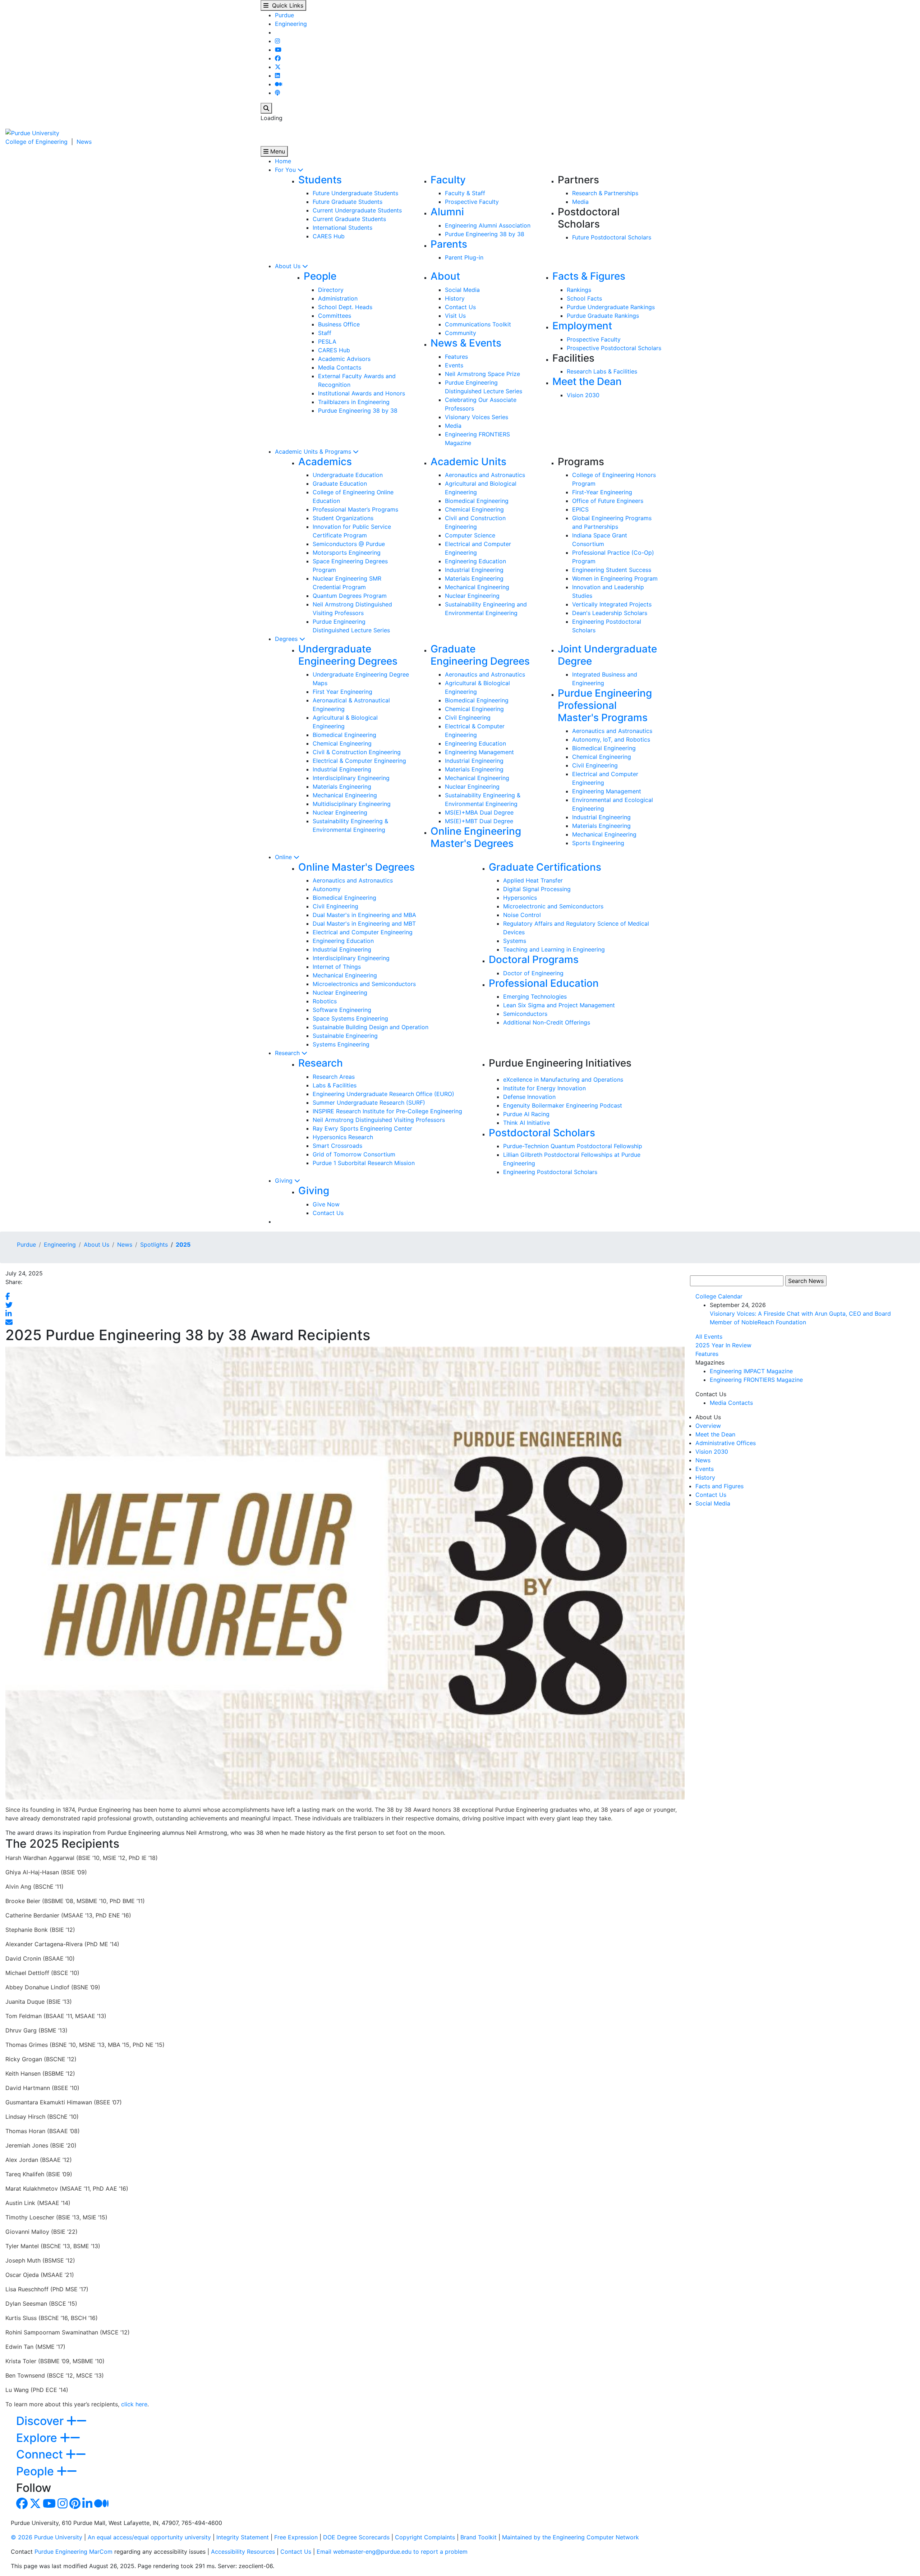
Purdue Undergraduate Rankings (611, 307)
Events (454, 365)
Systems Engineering (341, 1044)
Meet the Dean (587, 381)
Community (461, 333)
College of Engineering (36, 142)
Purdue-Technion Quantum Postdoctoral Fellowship (573, 1146)
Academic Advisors (344, 359)
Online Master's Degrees (356, 867)
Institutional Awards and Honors (362, 393)
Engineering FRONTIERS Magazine (756, 1380)
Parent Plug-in (464, 257)
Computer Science (470, 535)
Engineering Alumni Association (488, 225)
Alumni (447, 212)
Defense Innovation (529, 1097)
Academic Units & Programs (314, 452)
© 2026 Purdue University (47, 2537)
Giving (285, 1181)
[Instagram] (277, 41)
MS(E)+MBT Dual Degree (479, 821)
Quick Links (286, 5)
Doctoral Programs (534, 959)
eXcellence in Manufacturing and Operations (563, 1080)
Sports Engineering (598, 843)
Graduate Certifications (545, 867)
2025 (183, 1245)
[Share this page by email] (9, 1322)
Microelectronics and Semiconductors (364, 984)
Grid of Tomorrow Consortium (354, 1154)
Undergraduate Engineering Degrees (348, 655)
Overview (708, 1426)
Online (284, 857)
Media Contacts (340, 367)
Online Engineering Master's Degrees (476, 837)
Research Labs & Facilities (602, 371)
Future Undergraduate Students (355, 193)
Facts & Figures (589, 276)
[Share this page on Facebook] (8, 1296)
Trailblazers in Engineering (354, 402)
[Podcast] (277, 93)
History (455, 298)
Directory (331, 290)
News (84, 142)
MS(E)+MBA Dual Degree (479, 812)
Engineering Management (479, 752)
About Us (289, 266)
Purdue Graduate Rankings (603, 316)
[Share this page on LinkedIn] (9, 1314)
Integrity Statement (243, 2537)
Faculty (448, 180)
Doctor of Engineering (533, 973)
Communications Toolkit (478, 324)
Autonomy (327, 889)
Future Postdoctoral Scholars (612, 237)
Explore (38, 2438)
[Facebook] (278, 58)
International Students (342, 228)
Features (456, 357)
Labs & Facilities (335, 1085)
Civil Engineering (468, 718)
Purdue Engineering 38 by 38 (485, 234)
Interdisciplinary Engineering (351, 778)
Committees (335, 316)
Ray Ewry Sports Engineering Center (362, 1128)
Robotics (325, 1001)
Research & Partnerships (605, 193)
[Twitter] (278, 67)
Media (580, 202)
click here (134, 2404)
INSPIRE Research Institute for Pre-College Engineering (387, 1111)
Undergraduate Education (348, 475)
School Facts (584, 298)
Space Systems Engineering (350, 1018)
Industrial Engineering (474, 570)
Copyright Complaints (425, 2537)
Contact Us (460, 307)
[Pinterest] (75, 2506)
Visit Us (455, 316)
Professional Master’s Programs (355, 509)
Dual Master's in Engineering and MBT (364, 923)
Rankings (579, 290)
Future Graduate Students (348, 202)
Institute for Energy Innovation (544, 1088)
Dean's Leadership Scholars (610, 613)
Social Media (462, 290)
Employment (582, 326)
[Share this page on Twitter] (9, 1305)
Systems (515, 941)
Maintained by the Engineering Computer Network (571, 2537)
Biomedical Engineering (477, 501)
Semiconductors (525, 1014)
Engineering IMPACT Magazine (751, 1371)
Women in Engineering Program (615, 578)
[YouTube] (278, 50)
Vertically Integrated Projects (612, 604)
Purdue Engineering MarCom (73, 2552)
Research (288, 1053)
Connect (41, 2454)
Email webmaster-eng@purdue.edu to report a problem (392, 2552)
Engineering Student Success (612, 570)
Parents (449, 244)
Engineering (291, 24)
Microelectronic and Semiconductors (553, 906)
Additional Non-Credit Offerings (547, 1022)
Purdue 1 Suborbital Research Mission (364, 1163)
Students (320, 180)
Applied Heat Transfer (533, 880)
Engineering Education (475, 561)
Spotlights (154, 1245)
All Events (709, 1337)
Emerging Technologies (535, 996)
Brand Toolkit (479, 2537)
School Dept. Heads (345, 307)
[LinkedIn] (277, 75)
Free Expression (296, 2537)
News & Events (466, 343)
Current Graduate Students (349, 219)
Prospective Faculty (472, 202)
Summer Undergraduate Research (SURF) (369, 1103)
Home (283, 161)
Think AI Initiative (526, 1123)
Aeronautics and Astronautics (485, 475)
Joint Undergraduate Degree (607, 655)
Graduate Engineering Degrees (480, 655)
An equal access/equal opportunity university (149, 2537)
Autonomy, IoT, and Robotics (611, 739)
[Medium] (279, 84)
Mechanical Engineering (477, 587)
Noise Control (522, 915)
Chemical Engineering (474, 509)
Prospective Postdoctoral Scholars (614, 348)
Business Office (339, 324)
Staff (325, 333)
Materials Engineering (474, 578)
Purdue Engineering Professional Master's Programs (605, 705)
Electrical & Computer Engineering (359, 761)
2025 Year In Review (723, 1345)
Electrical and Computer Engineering (363, 932)
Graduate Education (340, 483)
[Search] (266, 108)
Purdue (284, 15)
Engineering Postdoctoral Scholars (550, 1172)
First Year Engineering (342, 692)
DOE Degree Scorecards (356, 2537)
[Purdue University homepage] (32, 132)
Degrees (287, 639)
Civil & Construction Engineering (357, 752)
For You (286, 170)
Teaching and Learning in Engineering (554, 949)
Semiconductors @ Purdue (349, 544)
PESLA (327, 342)
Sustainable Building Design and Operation (371, 1027)
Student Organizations (343, 518)
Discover (41, 2421)
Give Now (326, 1204)
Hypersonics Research (343, 1137)
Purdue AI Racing (526, 1114)
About (445, 276)
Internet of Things (337, 967)
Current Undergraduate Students (357, 210)
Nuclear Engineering (472, 596)
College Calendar (719, 1296)
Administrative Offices (726, 1443)
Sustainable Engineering (345, 1036)
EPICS (580, 509)
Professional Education (544, 983)
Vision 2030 (583, 395)
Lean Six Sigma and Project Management (559, 1005)
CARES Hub (329, 236)
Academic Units (468, 462)
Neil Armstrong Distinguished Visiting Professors (379, 1120)
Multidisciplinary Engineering (352, 804)
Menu (277, 151)
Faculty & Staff (465, 193)
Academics (325, 462)
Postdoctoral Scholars (542, 1133)
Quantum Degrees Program (350, 596)
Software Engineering (342, 1010)
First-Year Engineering (602, 492)
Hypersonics (520, 898)
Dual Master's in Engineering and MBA (364, 915)
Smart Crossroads (337, 1146)
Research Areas (334, 1077)
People (320, 276)
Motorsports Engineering (347, 553)
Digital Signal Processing (537, 889)
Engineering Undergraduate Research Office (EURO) (383, 1094)
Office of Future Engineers (608, 501)
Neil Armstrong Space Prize (482, 374)
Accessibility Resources (243, 2552)
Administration (338, 298)
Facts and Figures (719, 1486)
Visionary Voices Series (477, 417)
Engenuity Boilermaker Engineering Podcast (563, 1105)
